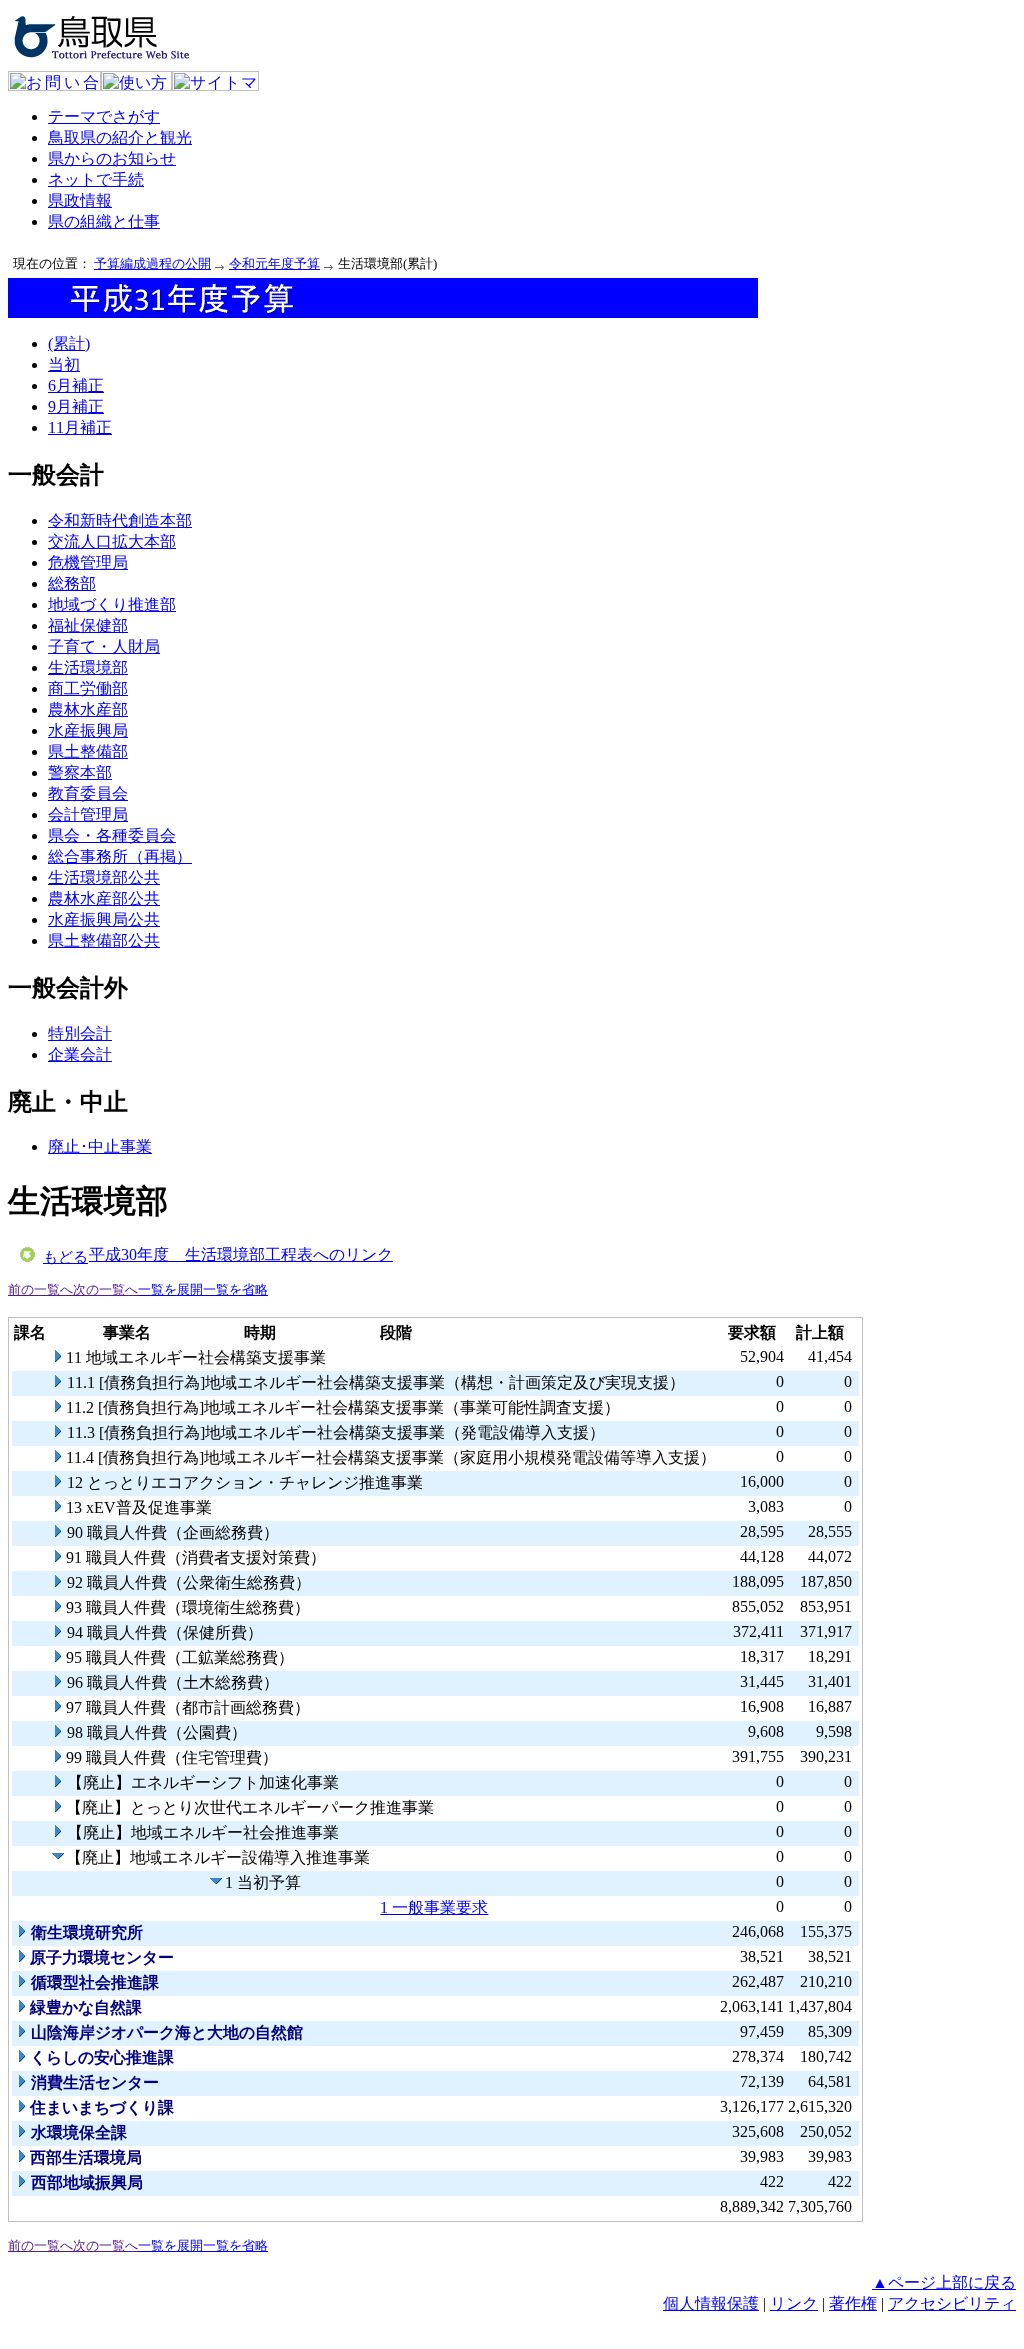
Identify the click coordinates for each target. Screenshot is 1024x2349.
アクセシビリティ (952, 2303)
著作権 (853, 2303)
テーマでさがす (104, 116)
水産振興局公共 (104, 919)
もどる (65, 1257)
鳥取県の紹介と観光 (120, 137)
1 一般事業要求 (434, 1907)
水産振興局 (88, 730)
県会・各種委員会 (112, 835)
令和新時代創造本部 (120, 520)
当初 (64, 364)
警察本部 (80, 772)
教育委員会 (88, 793)
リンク (794, 2303)
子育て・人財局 (104, 646)
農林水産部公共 (104, 898)
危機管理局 (88, 562)
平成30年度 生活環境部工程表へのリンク (241, 1254)
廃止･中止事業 (100, 1146)
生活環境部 (88, 667)
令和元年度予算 (274, 263)
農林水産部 (88, 709)
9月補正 (76, 406)
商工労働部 (88, 688)
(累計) (69, 343)
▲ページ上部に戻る (944, 2282)
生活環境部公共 (104, 877)
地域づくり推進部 (112, 604)
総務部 (72, 583)
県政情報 (80, 200)
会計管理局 (88, 814)
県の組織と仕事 (104, 221)
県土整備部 (88, 751)
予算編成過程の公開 (152, 263)
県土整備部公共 (104, 940)
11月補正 (80, 427)
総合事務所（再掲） (120, 856)
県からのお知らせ (112, 158)
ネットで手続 (96, 179)
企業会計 (80, 1054)
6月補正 (76, 385)
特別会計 (80, 1033)
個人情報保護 (711, 2303)
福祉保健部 (88, 625)
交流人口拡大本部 (112, 541)
